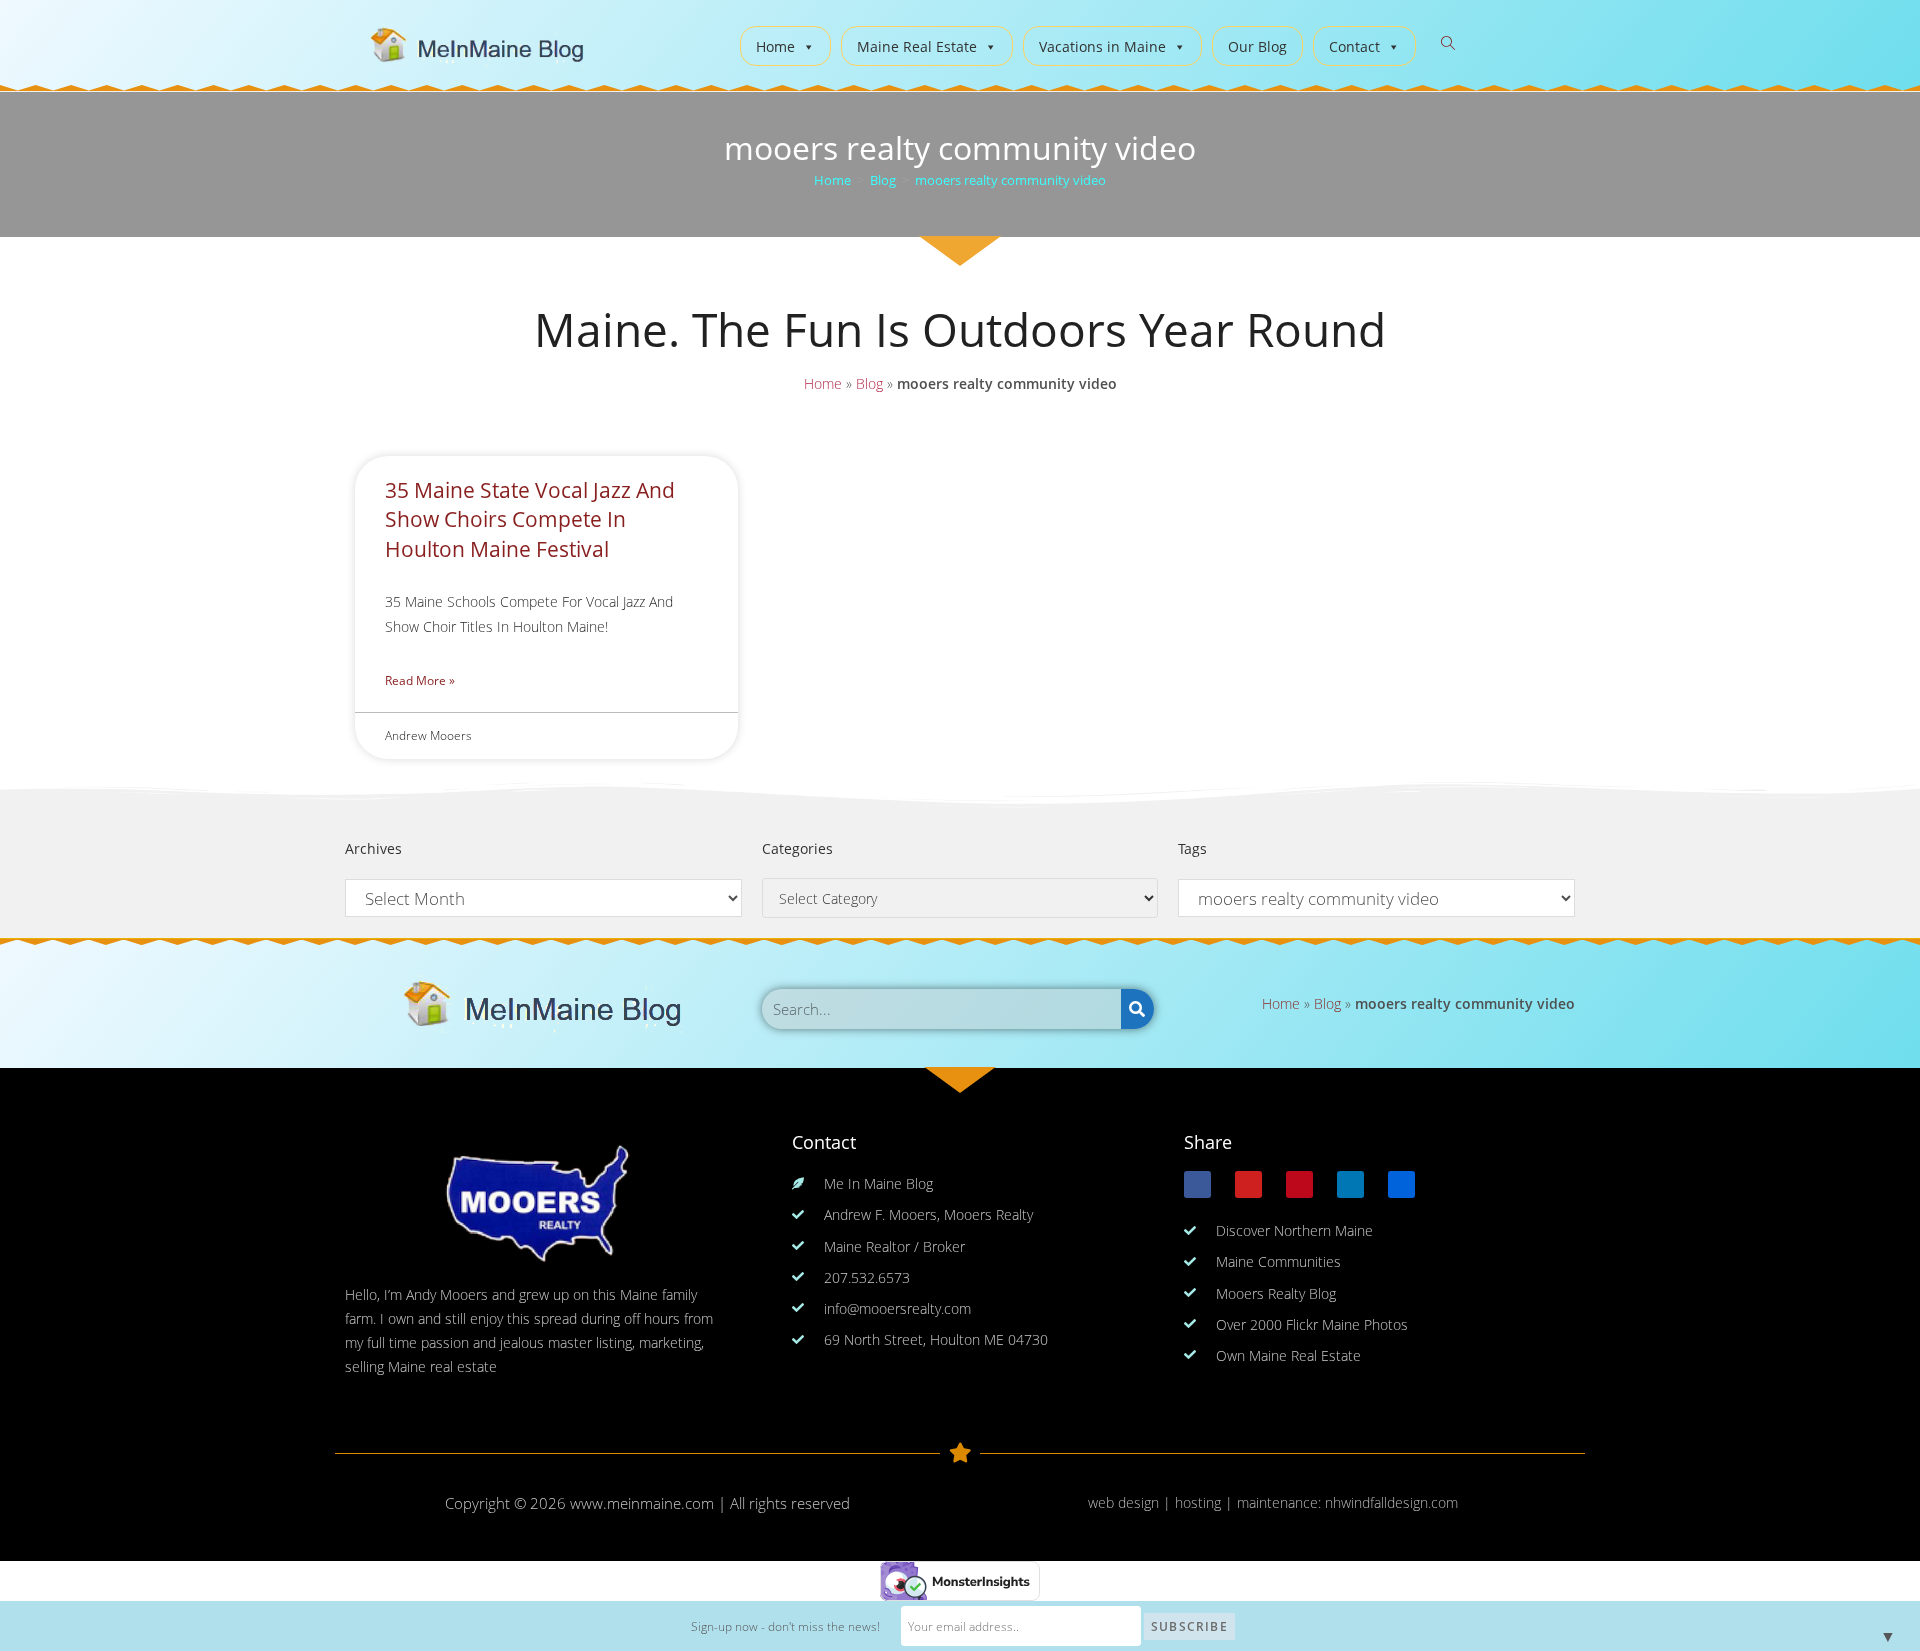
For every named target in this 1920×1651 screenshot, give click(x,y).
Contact (1354, 46)
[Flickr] (1401, 1184)
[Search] (1137, 1009)
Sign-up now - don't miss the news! (785, 1626)
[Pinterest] (1299, 1184)
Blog (869, 383)
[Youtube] (1248, 1184)
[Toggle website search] (1448, 43)
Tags (1192, 848)
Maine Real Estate (917, 46)
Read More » (420, 680)
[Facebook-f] (1197, 1184)
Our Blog (1257, 46)
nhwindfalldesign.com (1391, 1502)
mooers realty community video (1010, 180)
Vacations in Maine (1102, 46)
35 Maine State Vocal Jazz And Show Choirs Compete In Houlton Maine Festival (530, 519)
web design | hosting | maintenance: (1206, 1502)
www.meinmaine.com (642, 1503)
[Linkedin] (1350, 1184)
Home (775, 46)
